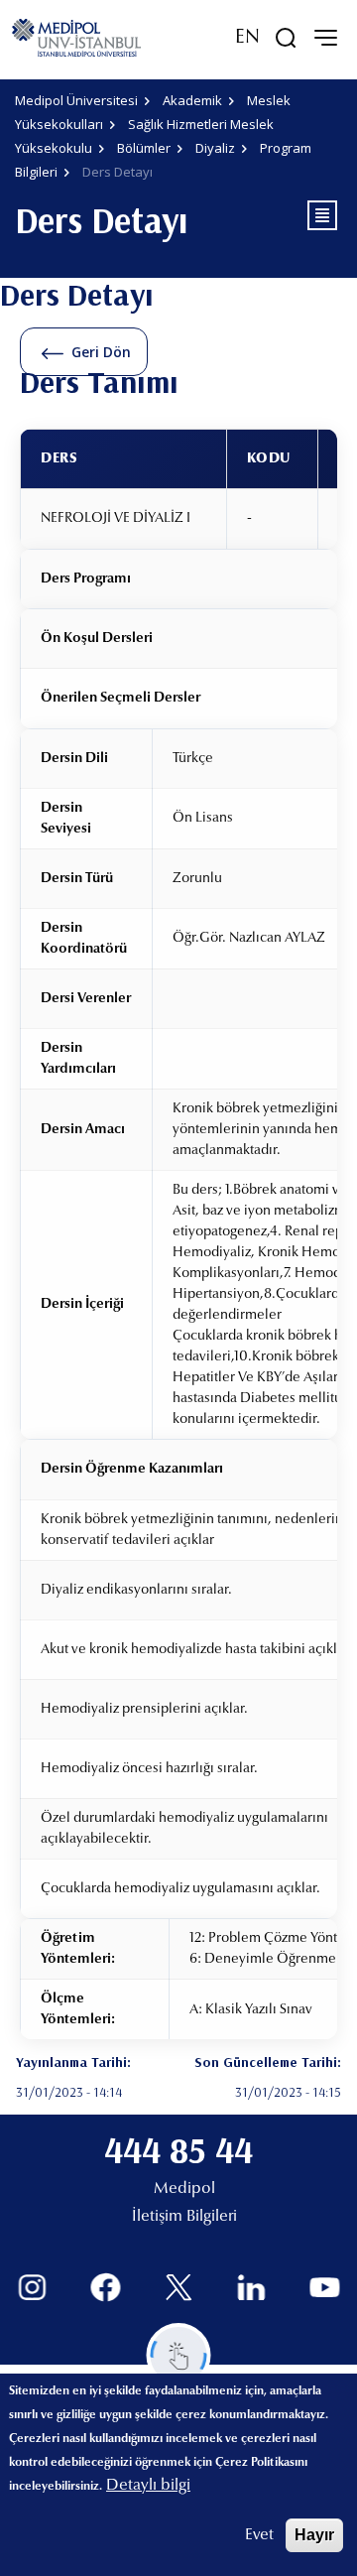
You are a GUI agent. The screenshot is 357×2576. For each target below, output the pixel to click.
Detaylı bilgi (148, 2486)
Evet (259, 2535)
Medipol (184, 2189)
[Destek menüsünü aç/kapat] (179, 2355)
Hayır (314, 2535)
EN (247, 38)
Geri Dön (101, 352)
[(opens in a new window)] (32, 2288)
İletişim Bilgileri (184, 2217)
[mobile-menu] (325, 38)
